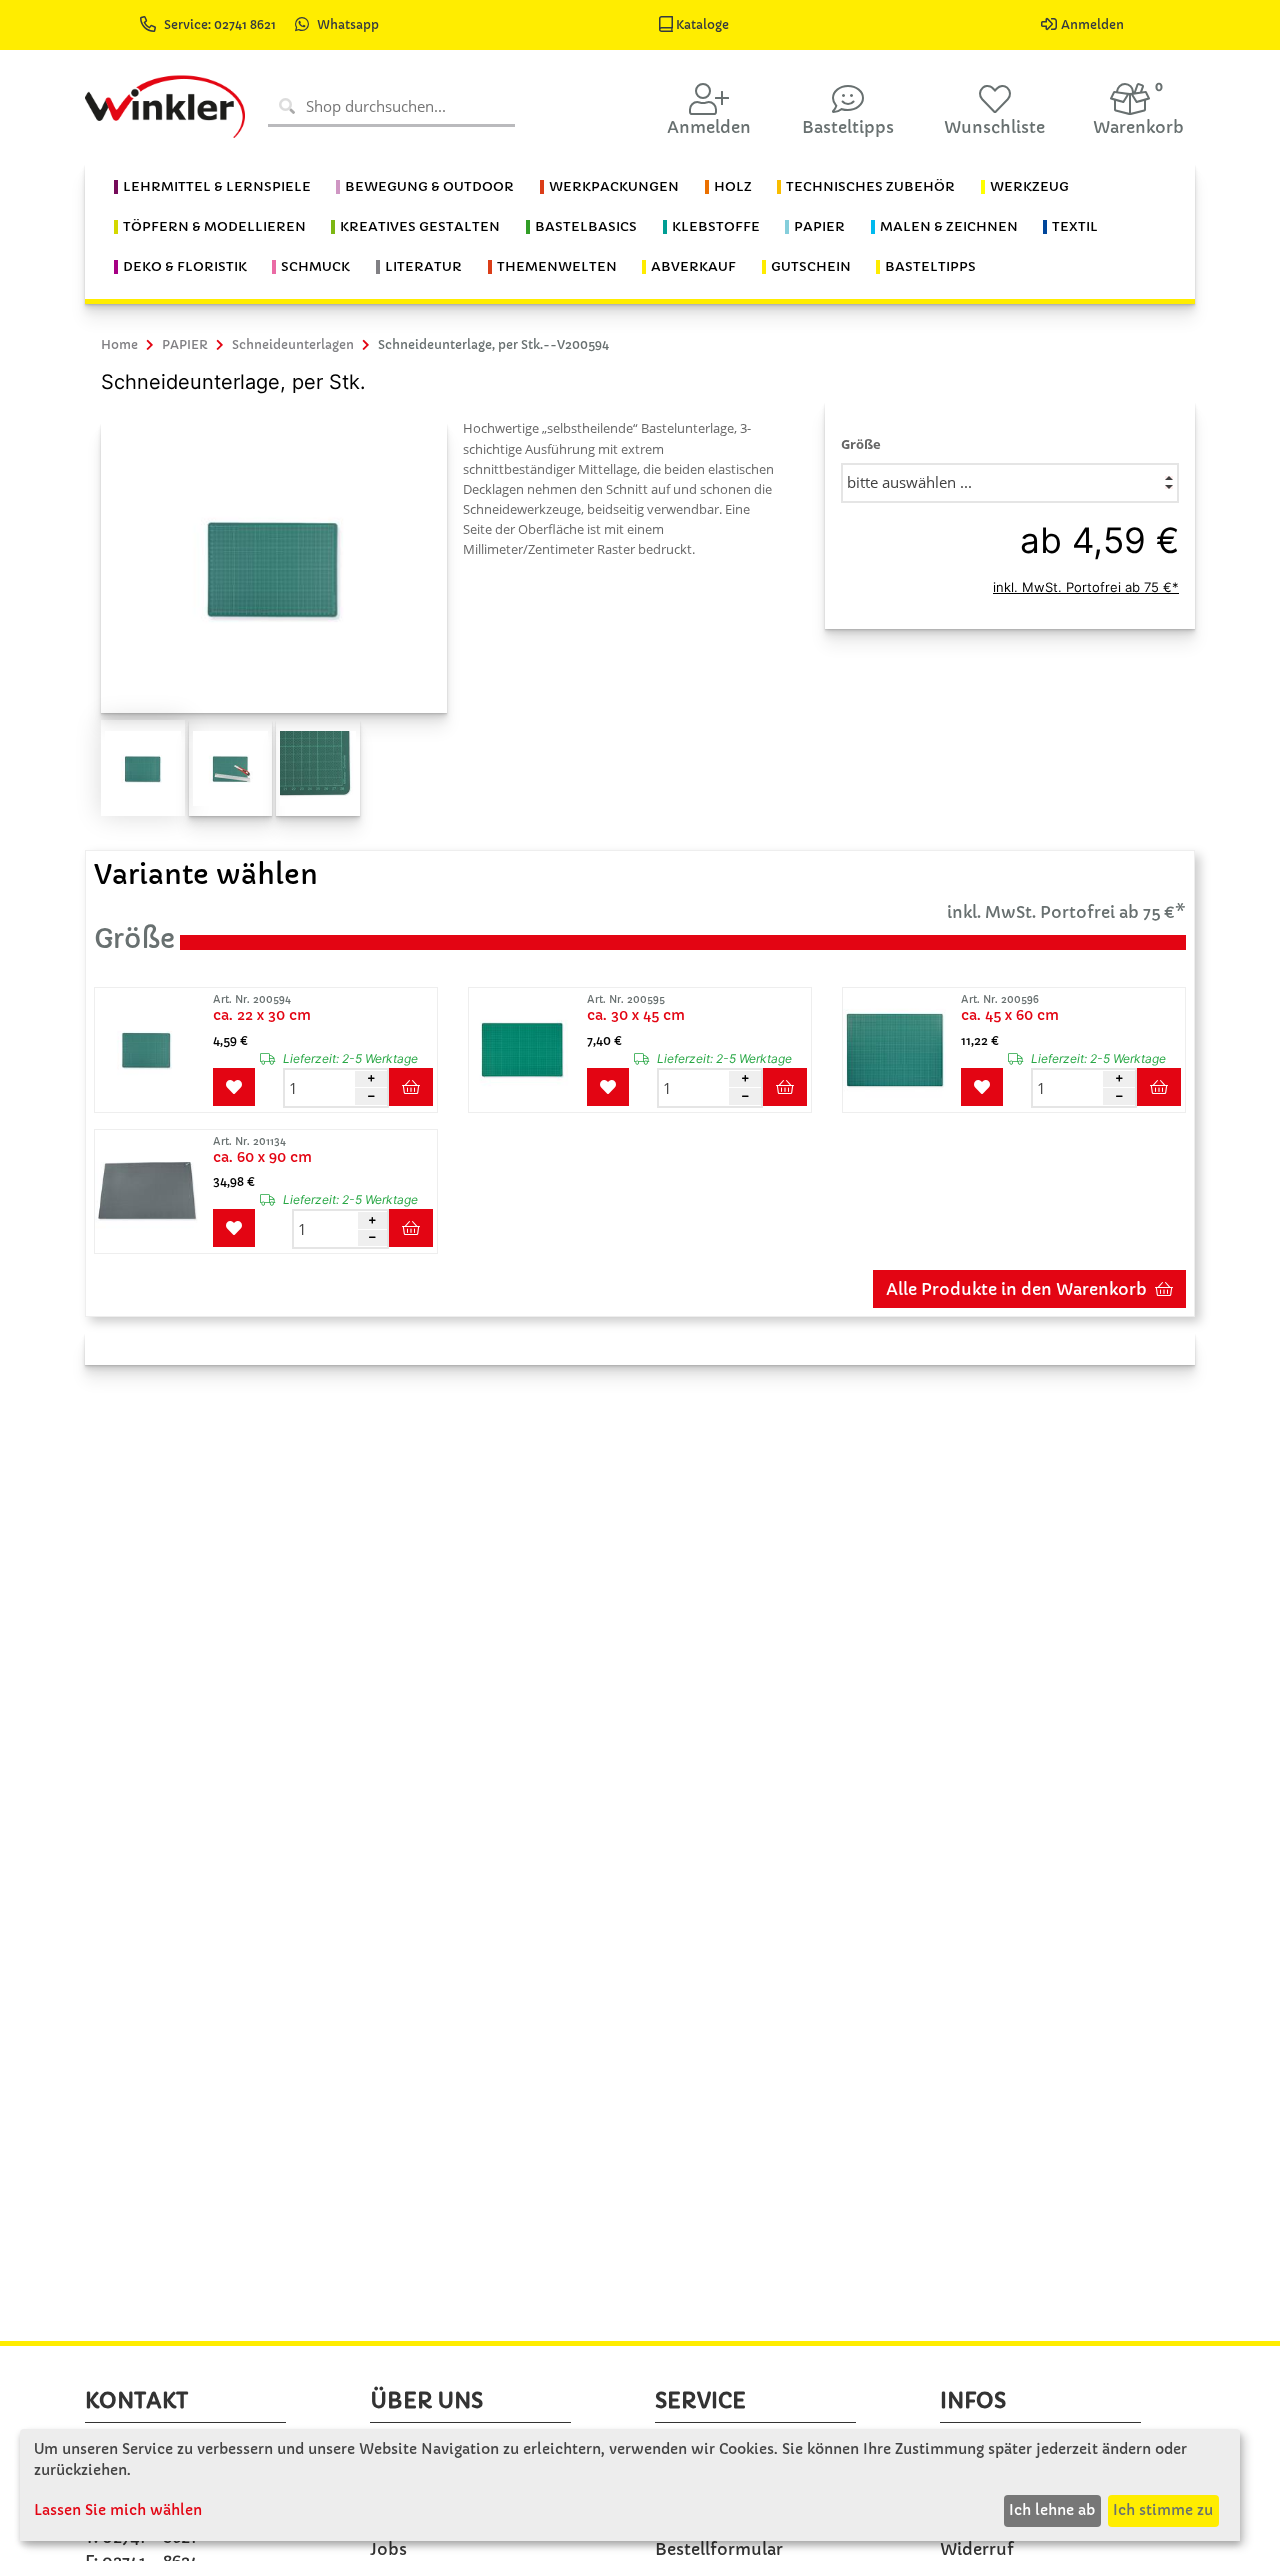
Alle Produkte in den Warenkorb (1016, 1289)
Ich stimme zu (1163, 2510)
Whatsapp (348, 24)
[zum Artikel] (152, 1049)
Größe (861, 444)
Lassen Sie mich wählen (118, 2510)
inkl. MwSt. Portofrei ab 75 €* (1086, 587)
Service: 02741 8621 (221, 24)
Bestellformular (719, 2549)
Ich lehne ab (1052, 2510)
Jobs (388, 2549)
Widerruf (977, 2549)
